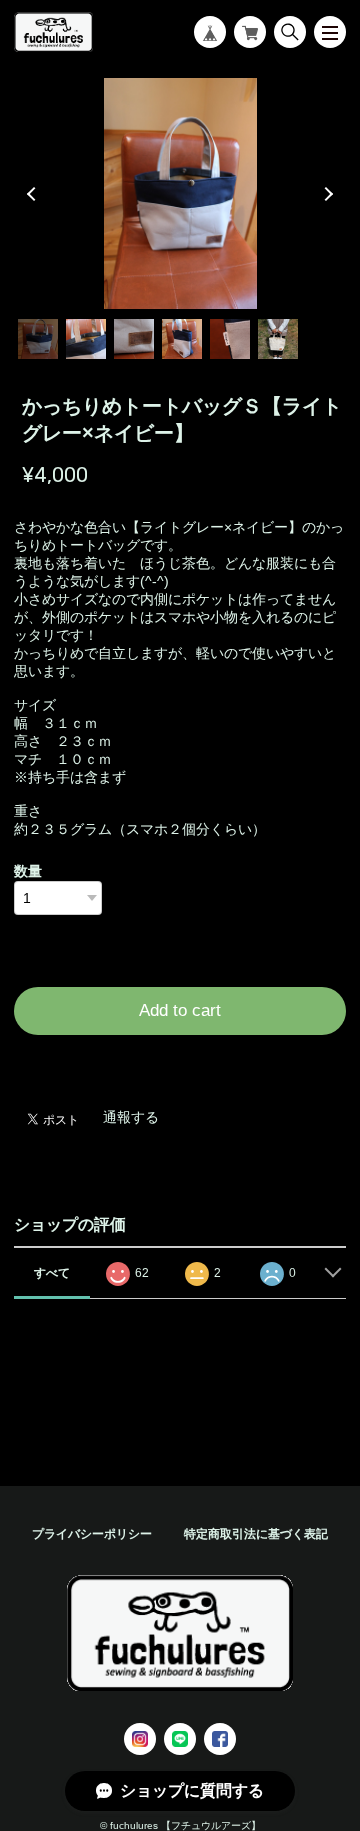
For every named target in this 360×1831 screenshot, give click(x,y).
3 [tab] (134, 339)
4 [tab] (182, 339)
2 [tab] (86, 339)
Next (326, 194)
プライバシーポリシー (92, 1534)
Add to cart (180, 1010)
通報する (131, 1117)
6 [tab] (278, 339)
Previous (34, 194)
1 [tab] (38, 339)
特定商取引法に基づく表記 (256, 1534)
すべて (52, 1273)
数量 (28, 871)
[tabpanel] (180, 193)
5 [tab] (230, 339)
